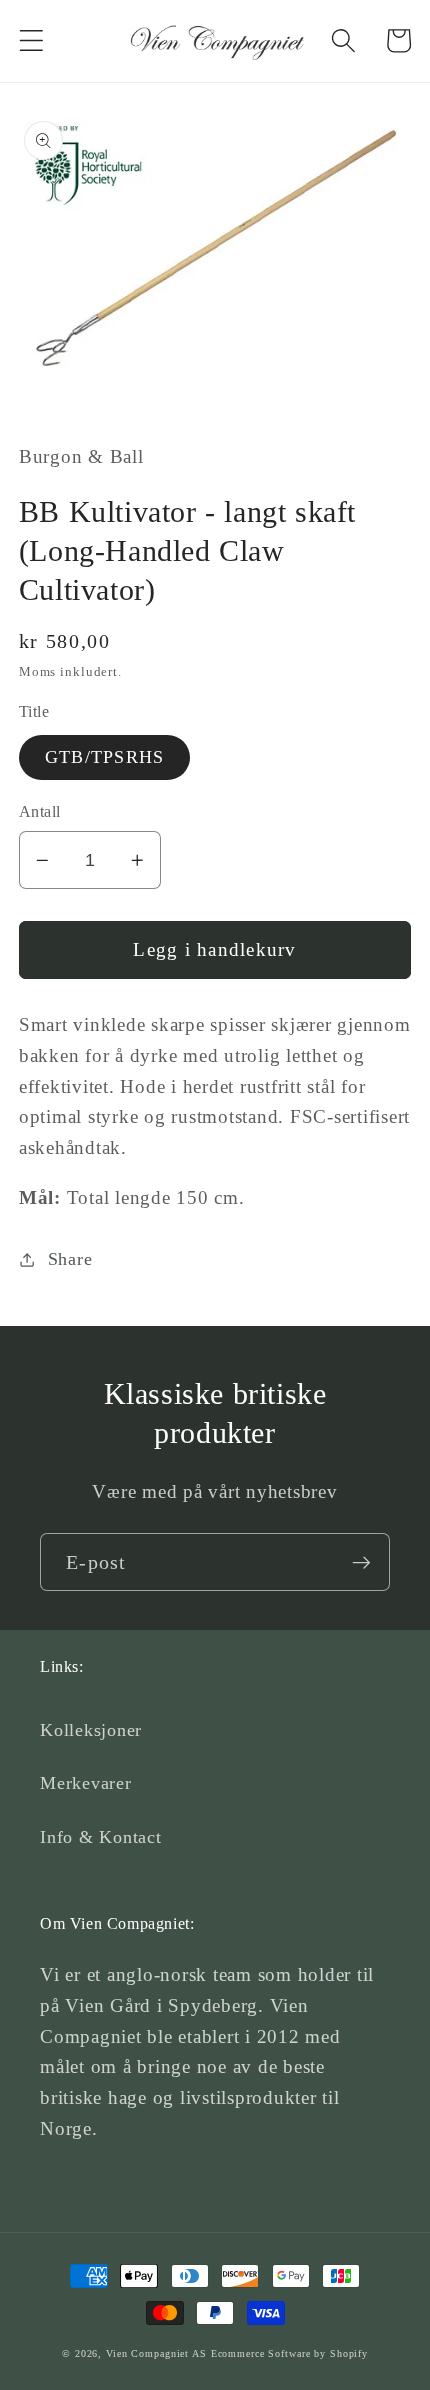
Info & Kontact (101, 1837)
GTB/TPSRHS (105, 757)
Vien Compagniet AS (156, 2353)
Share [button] (70, 1259)
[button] (31, 40)
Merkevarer (86, 1783)
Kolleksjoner (91, 1730)
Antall (40, 812)
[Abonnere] (361, 1562)
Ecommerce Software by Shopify (289, 2353)
